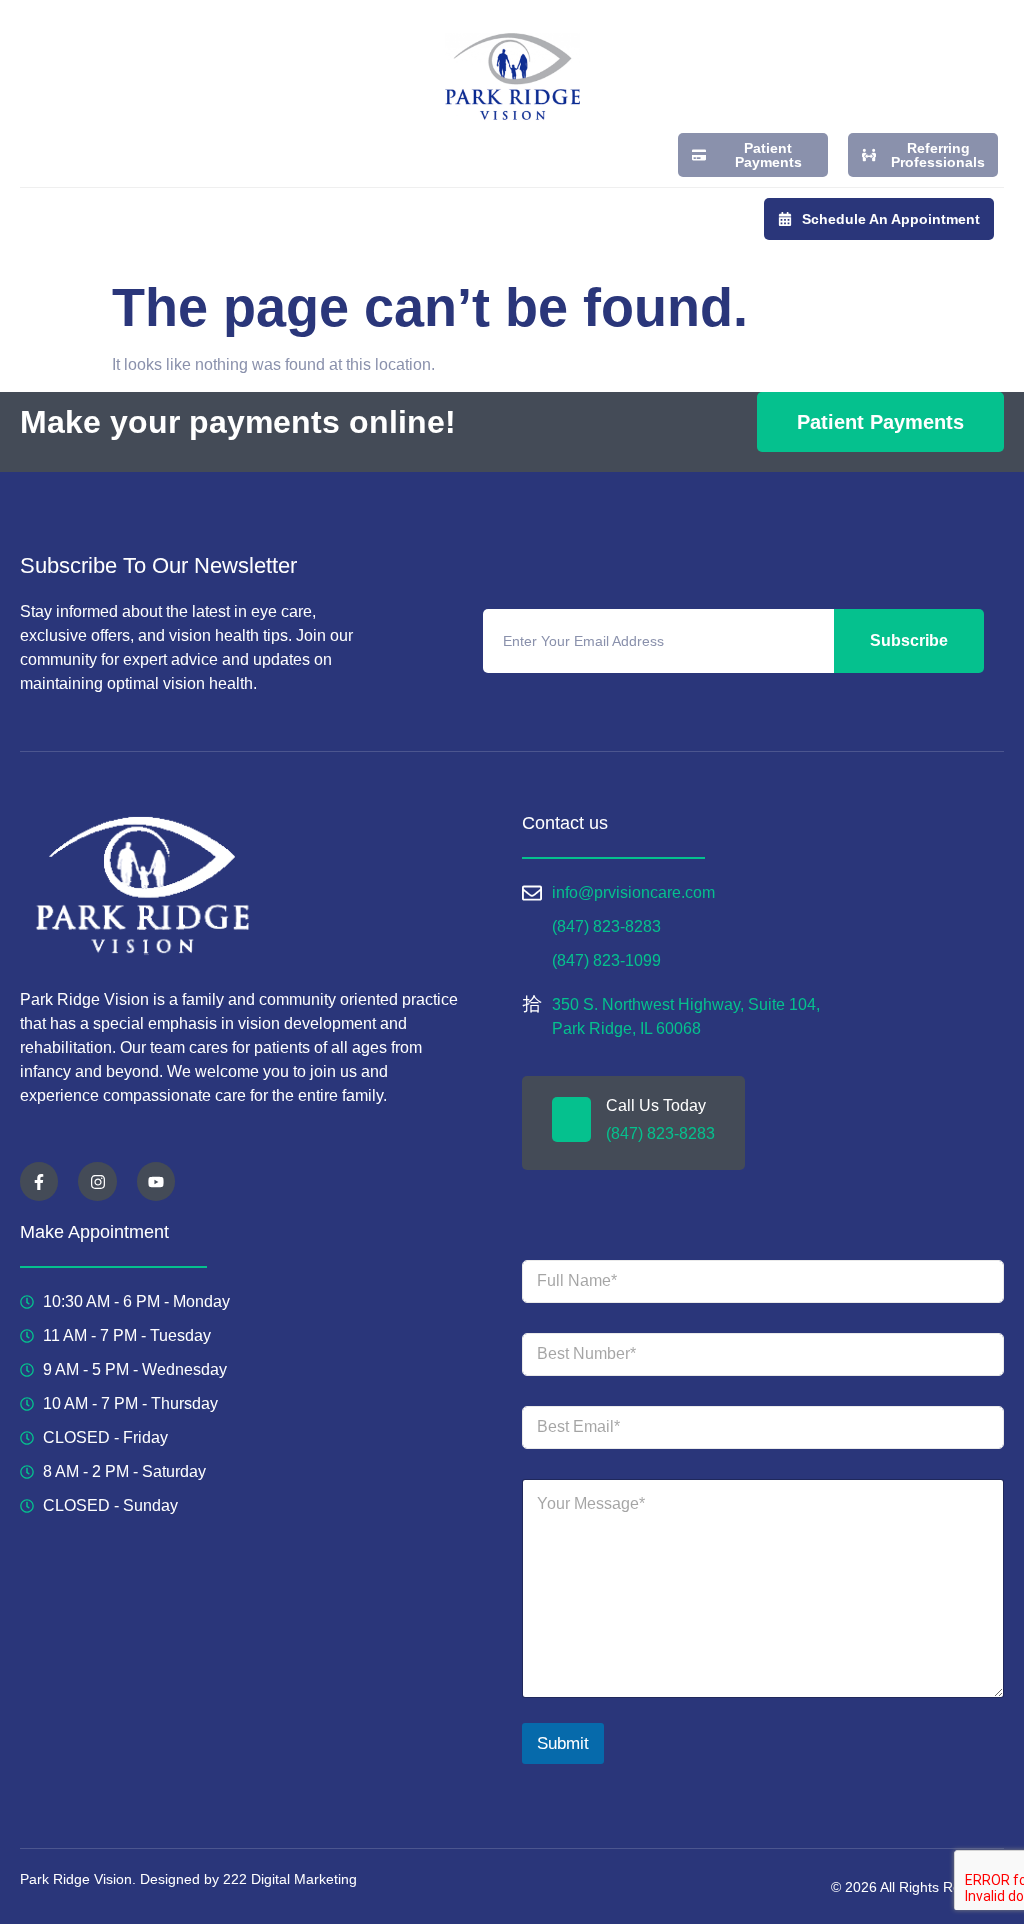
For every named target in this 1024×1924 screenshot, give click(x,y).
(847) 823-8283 (660, 1133)
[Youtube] (156, 1181)
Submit (563, 1743)
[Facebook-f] (39, 1181)
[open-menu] (31, 224)
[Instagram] (97, 1181)
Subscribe (909, 640)
